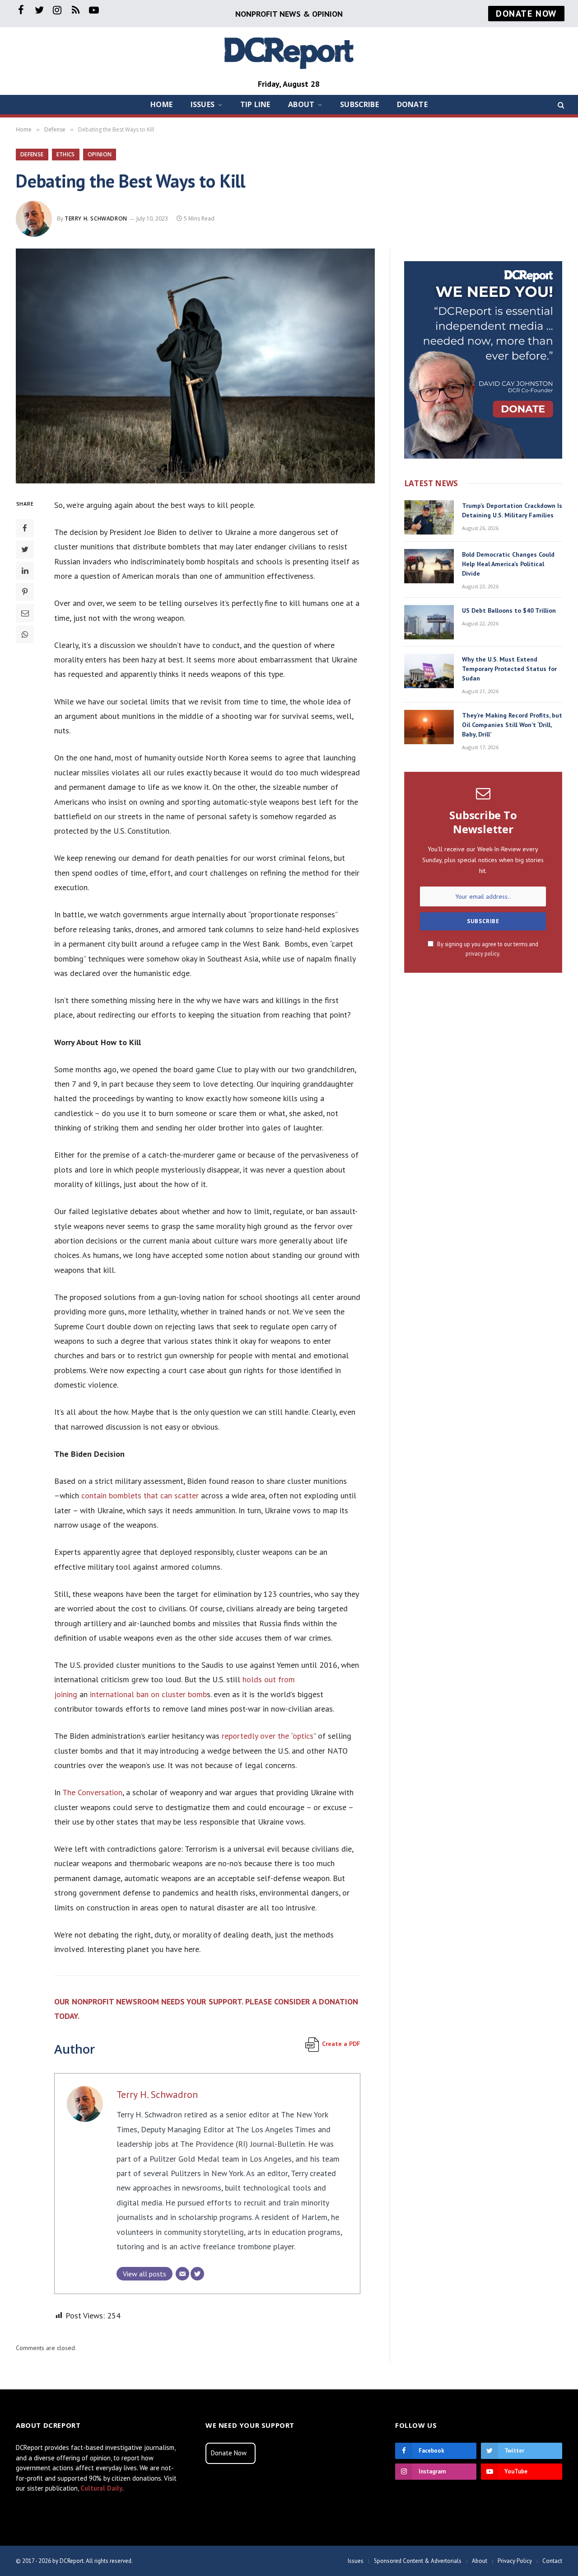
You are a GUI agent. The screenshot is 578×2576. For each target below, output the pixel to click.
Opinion (100, 154)
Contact (552, 2561)
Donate (412, 104)
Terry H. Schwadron (96, 218)
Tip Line (255, 104)
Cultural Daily (101, 2488)
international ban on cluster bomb (148, 1694)
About (301, 104)
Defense (32, 154)
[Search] (560, 105)
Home (161, 104)
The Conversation (92, 1792)
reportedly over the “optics (268, 1736)
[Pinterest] (25, 591)
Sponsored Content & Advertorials (418, 2561)
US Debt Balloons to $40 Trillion (509, 610)
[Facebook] (25, 528)
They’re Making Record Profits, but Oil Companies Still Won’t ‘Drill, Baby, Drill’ (512, 725)
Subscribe (359, 104)
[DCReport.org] (289, 52)
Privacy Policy (515, 2561)
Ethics (66, 154)
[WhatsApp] (25, 634)
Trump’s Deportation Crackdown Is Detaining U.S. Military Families (512, 510)
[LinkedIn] (25, 570)
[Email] (25, 613)
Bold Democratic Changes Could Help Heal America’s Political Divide (508, 564)
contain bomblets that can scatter (140, 1495)
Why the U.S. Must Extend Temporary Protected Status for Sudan (509, 669)
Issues (203, 104)
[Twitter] (25, 549)
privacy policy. (483, 953)
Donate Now (229, 2453)
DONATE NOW (526, 14)
